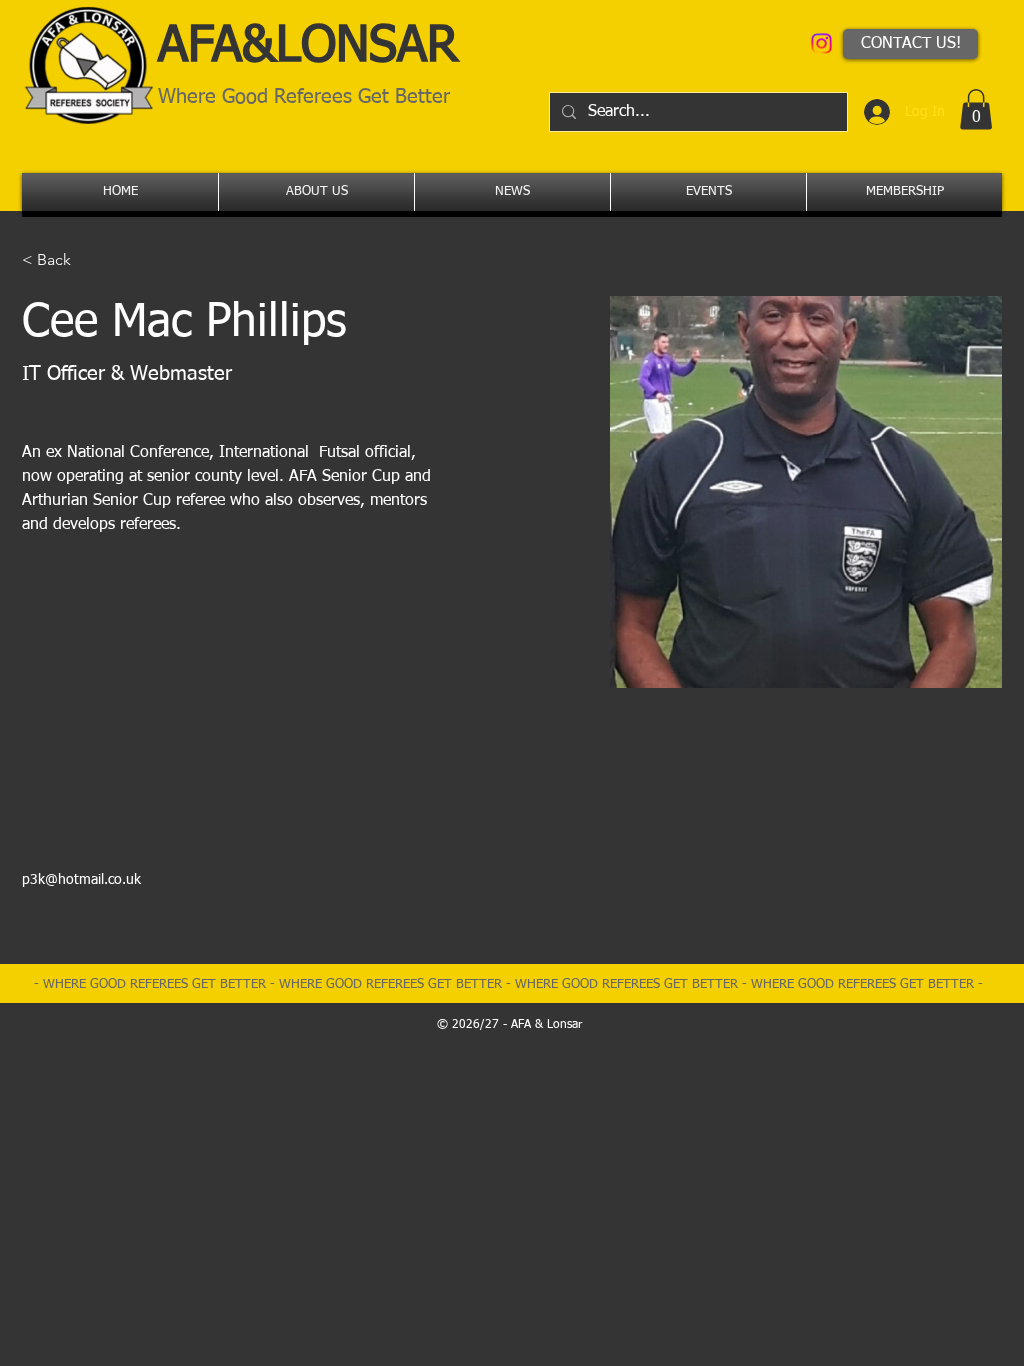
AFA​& (217, 47)
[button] (976, 109)
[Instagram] (821, 43)
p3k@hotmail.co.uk (81, 880)
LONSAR (367, 47)
